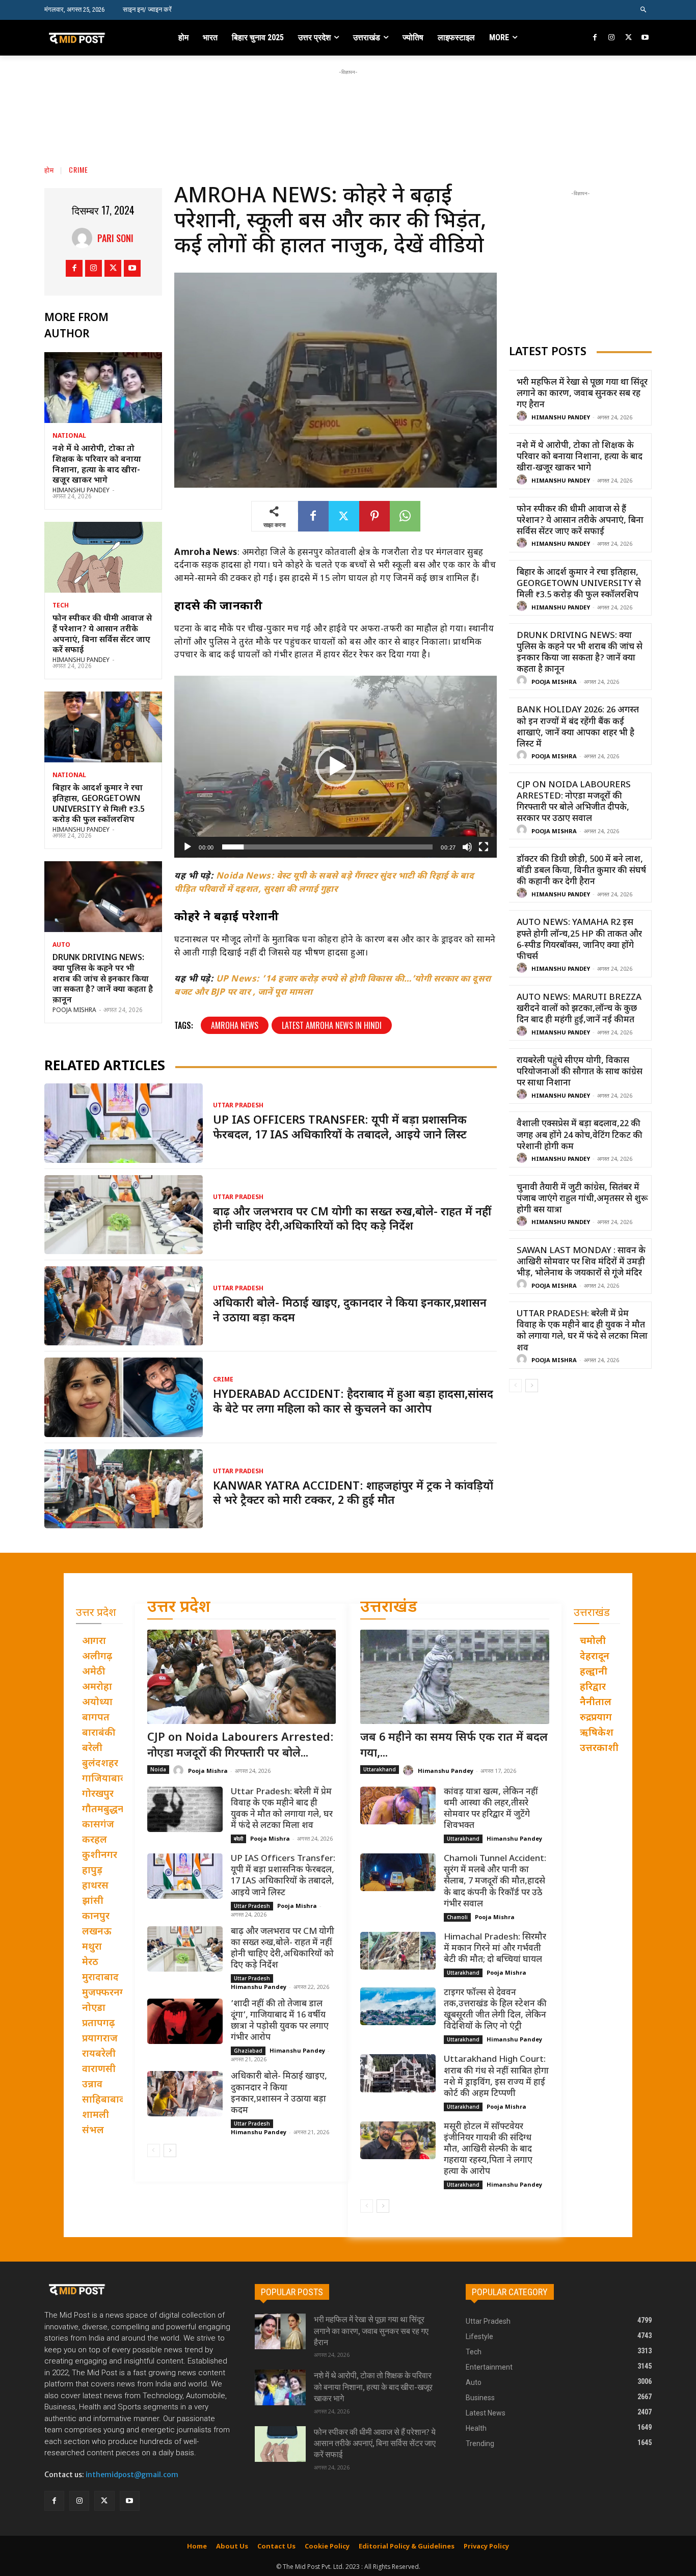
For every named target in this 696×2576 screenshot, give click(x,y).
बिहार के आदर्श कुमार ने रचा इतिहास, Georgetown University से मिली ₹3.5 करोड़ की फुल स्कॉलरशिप (99, 804)
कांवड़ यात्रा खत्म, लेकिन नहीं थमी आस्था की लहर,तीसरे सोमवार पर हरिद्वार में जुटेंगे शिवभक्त (491, 1809)
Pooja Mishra (74, 1011)
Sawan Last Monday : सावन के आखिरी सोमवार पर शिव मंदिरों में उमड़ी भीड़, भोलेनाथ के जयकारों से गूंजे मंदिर (581, 1262)
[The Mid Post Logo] (99, 38)
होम (49, 169)
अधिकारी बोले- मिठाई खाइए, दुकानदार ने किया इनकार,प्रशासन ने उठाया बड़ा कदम (350, 1311)
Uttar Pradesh (238, 1106)
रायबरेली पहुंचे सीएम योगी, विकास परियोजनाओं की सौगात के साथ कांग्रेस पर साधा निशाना (580, 1072)
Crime (78, 169)
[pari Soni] (85, 238)
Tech (61, 606)
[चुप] (467, 847)
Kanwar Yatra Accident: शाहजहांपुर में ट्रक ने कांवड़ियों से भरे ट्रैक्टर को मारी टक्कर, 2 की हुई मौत (353, 1494)
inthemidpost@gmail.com (132, 2475)
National (69, 436)
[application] (336, 767)
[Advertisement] (348, 100)
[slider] (328, 847)
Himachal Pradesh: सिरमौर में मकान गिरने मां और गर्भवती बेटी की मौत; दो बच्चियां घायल (495, 1949)
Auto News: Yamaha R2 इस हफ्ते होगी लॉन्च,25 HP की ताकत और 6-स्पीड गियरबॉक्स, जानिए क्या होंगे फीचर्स (579, 940)
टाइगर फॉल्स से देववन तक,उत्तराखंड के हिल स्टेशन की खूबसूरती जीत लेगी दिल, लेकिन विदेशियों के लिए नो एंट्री (495, 2010)
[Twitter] (628, 38)
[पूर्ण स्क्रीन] (484, 847)
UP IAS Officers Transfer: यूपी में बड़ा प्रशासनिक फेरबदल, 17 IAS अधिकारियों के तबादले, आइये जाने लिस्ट (340, 1128)
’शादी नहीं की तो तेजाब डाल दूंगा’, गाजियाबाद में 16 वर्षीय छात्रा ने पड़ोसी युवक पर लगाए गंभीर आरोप (280, 2021)
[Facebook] (595, 38)
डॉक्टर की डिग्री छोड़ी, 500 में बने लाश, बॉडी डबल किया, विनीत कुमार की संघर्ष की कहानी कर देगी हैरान (581, 871)
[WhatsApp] (405, 516)
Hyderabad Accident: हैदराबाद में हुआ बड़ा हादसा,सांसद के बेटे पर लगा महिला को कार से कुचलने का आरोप (353, 1402)
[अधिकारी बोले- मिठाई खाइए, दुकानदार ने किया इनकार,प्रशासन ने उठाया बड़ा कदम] (124, 1306)
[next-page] (532, 1386)
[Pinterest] (374, 516)
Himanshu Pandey (81, 491)
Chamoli (457, 1917)
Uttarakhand (380, 1769)
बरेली (238, 1839)
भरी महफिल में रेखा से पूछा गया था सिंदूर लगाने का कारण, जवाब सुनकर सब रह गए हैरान (582, 394)
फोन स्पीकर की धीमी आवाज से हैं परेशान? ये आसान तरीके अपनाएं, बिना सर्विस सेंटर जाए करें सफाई (102, 635)
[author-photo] (523, 417)
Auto (61, 945)
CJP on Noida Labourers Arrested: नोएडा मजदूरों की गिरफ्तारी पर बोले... (240, 1746)
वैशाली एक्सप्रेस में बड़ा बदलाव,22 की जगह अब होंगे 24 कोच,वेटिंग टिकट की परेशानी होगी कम (580, 1135)
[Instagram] (612, 38)
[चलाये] (188, 847)
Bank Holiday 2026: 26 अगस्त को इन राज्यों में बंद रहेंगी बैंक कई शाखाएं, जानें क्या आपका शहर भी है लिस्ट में (578, 727)
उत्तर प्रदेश (179, 1608)
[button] (644, 10)
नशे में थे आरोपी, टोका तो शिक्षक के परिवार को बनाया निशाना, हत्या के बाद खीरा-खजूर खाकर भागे (97, 465)
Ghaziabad (248, 2051)
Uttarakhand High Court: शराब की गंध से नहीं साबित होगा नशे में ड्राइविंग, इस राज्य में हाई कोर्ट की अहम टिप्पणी (496, 2077)
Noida (158, 1769)
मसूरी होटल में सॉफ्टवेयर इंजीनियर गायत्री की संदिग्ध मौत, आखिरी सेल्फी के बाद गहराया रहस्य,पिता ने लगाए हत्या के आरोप (488, 2149)
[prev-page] (515, 1386)
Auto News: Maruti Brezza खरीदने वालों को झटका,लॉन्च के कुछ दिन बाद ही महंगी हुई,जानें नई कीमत (579, 1009)
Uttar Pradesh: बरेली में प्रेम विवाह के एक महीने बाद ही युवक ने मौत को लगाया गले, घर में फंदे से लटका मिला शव (582, 1331)
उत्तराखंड (389, 1608)
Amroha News (235, 1025)
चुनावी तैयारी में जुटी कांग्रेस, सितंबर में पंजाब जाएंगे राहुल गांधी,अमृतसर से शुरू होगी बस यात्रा (582, 1199)
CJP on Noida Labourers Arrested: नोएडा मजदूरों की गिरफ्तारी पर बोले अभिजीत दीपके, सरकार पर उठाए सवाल (574, 802)
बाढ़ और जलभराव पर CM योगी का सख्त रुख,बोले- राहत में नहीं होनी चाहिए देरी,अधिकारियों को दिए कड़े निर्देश (352, 1220)
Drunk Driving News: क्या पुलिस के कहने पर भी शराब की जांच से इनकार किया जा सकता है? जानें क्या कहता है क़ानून (103, 979)
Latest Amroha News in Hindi (332, 1025)
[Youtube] (645, 38)
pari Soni (115, 238)
